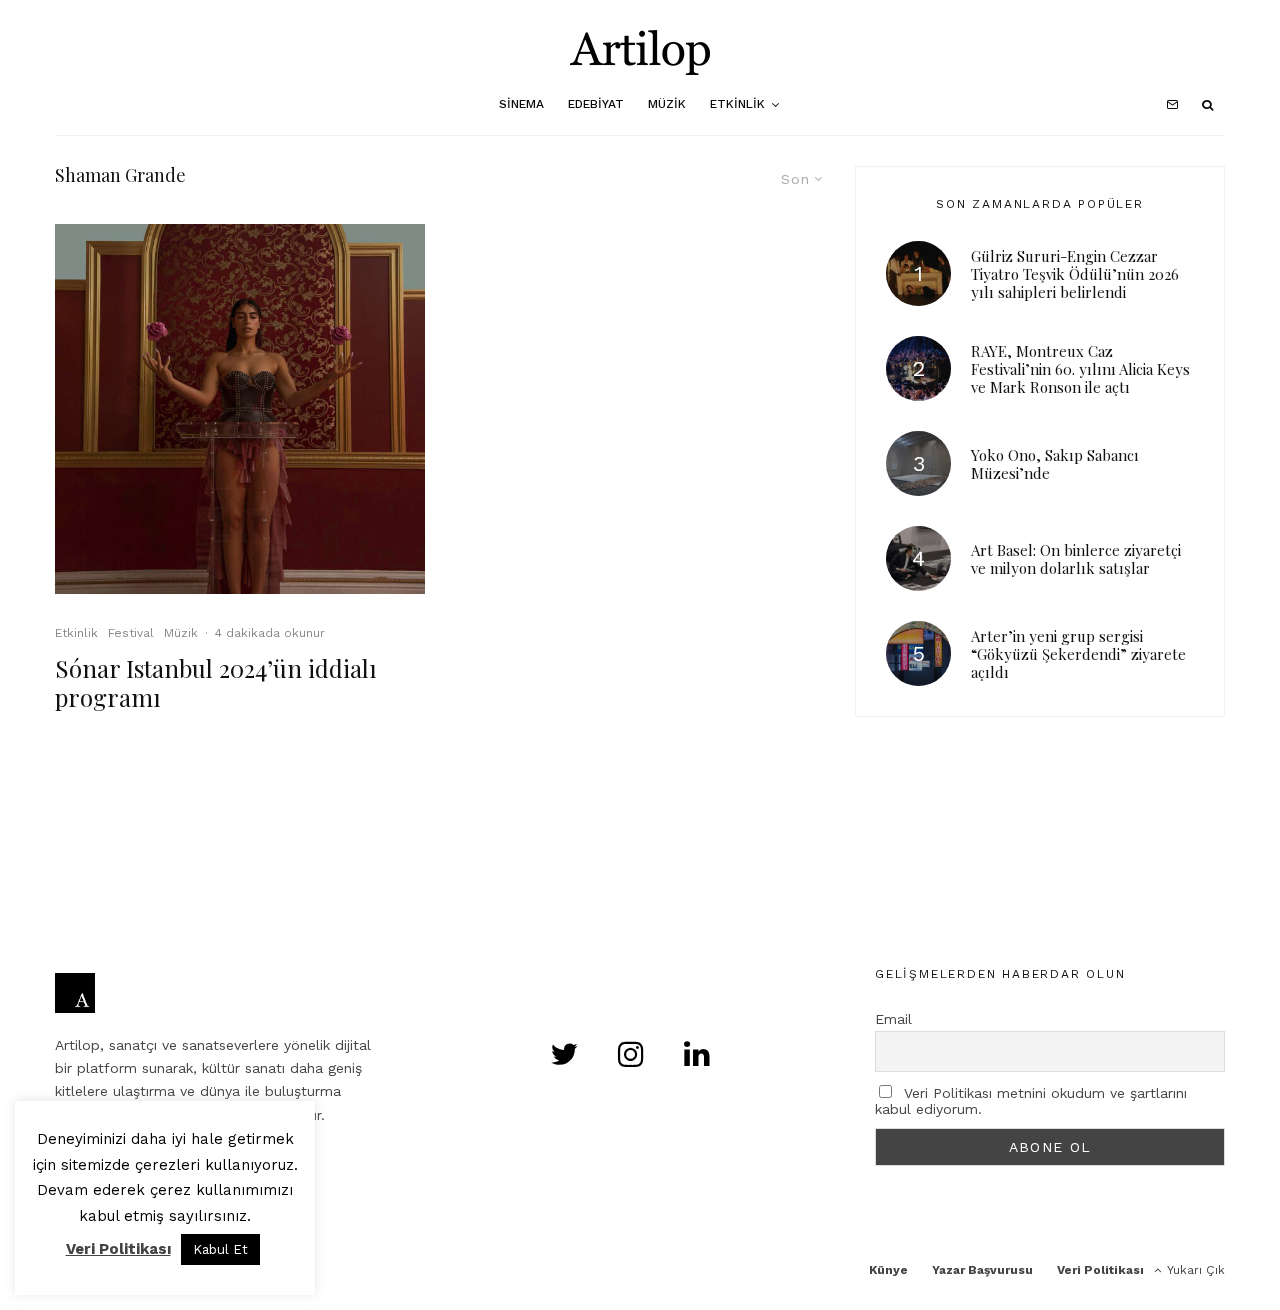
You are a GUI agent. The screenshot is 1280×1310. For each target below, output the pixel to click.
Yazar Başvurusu (982, 1270)
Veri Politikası (1100, 1270)
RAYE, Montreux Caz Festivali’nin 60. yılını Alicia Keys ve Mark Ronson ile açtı (1080, 369)
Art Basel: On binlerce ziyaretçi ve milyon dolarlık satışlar (1076, 559)
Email (893, 1019)
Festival (131, 633)
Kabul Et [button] (220, 1249)
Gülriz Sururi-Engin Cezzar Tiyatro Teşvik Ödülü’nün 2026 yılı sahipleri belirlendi (1075, 274)
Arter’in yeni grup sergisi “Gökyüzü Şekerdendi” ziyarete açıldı (1078, 654)
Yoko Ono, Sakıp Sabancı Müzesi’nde (1055, 464)
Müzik (667, 104)
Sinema (521, 104)
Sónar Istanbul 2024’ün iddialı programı (216, 683)
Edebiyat (596, 104)
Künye (888, 1270)
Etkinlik (737, 104)
